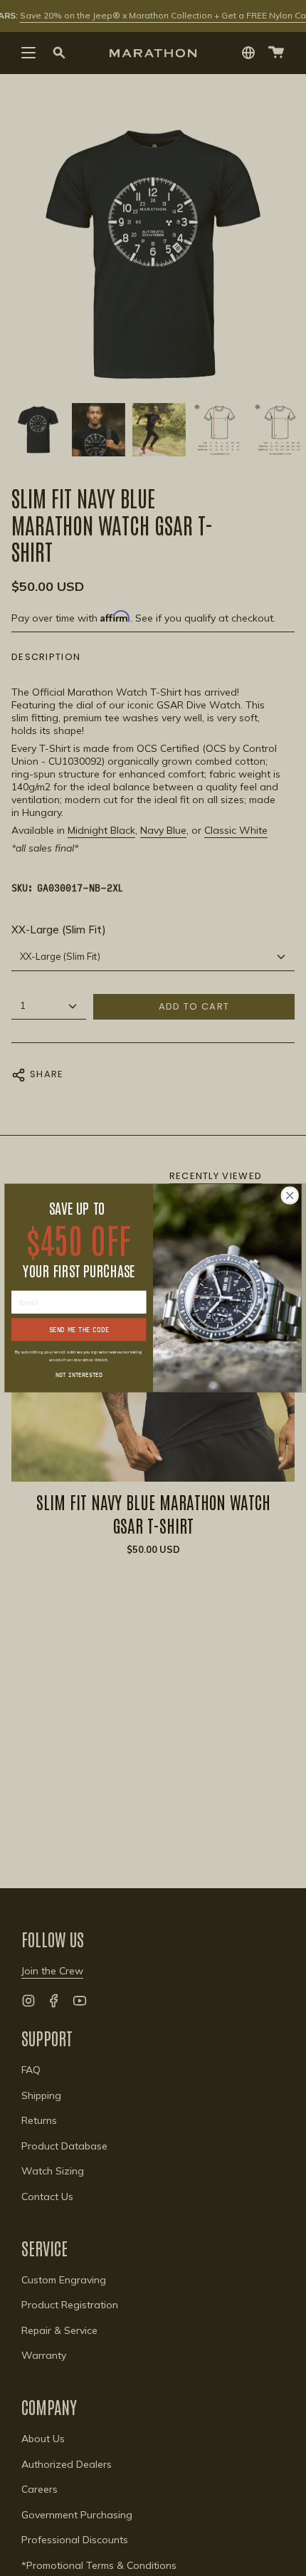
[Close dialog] (290, 1195)
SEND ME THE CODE (79, 1330)
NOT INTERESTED (79, 1374)
